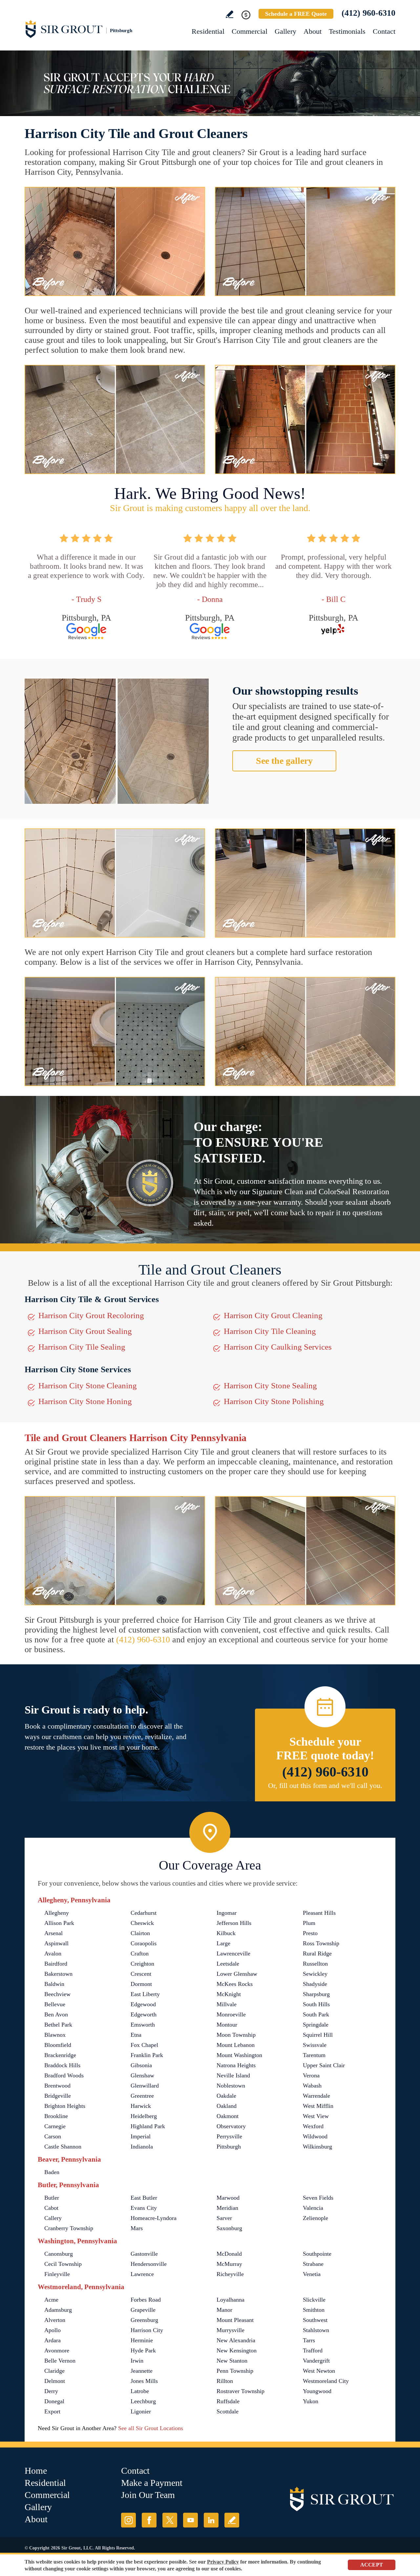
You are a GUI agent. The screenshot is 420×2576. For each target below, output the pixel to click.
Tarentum (314, 2055)
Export (52, 2411)
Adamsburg (58, 2310)
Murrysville (231, 2330)
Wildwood (315, 2136)
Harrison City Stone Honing (85, 1401)
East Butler (144, 2198)
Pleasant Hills (319, 1913)
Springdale (316, 2025)
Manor (224, 2310)
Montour (227, 2025)
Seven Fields (318, 2198)
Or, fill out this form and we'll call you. (325, 1785)
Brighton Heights (65, 2106)
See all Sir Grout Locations (151, 2428)
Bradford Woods (64, 2075)
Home (36, 2471)
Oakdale (226, 2096)
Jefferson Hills (234, 1923)
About (313, 31)
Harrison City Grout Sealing (85, 1331)
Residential (208, 31)
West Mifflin (318, 2106)
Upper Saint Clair (324, 2065)
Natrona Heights (236, 2065)
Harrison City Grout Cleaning (273, 1315)
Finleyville (57, 2274)
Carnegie (55, 2126)
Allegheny (57, 1913)
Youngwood (317, 2391)
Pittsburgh (229, 2147)
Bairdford (56, 1964)
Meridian (227, 2208)
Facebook (149, 2520)
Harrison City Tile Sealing (82, 1347)
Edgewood (143, 2004)
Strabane (313, 2264)
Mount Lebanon (236, 2045)
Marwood (228, 2198)
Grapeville (143, 2310)
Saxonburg (229, 2228)
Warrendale (316, 2096)
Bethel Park (58, 2025)
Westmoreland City (326, 2381)
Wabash (312, 2086)
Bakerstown (58, 1974)
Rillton (225, 2381)
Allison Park (59, 1923)
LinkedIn (211, 2520)
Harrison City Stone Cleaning (88, 1386)
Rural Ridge (317, 1953)
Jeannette (142, 2371)
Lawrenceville (233, 1953)
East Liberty (145, 1994)
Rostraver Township (241, 2391)
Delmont (55, 2381)
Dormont (141, 1984)
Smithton (314, 2310)
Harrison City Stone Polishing (274, 1401)
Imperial (141, 2136)
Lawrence (142, 2274)
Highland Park (148, 2126)
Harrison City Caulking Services (278, 1347)
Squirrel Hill (318, 2035)
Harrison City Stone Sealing (270, 1386)
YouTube (190, 2520)
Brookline (56, 2116)
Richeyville (230, 2274)
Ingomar (227, 1913)
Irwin (137, 2361)
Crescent (141, 1974)
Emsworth (143, 2025)
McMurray (229, 2264)
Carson (53, 2136)
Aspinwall (56, 1943)
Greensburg (144, 2320)
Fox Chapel (144, 2045)
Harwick (141, 2106)
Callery (53, 2218)
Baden (52, 2172)
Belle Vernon (60, 2361)
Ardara (52, 2340)
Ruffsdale (228, 2401)
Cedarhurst (144, 1913)
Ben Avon (56, 2014)
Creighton (142, 1964)
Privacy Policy (223, 2562)
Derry (51, 2391)
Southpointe (317, 2254)
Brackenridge (60, 2055)
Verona (311, 2075)
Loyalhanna (231, 2300)
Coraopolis (144, 1943)
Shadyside (315, 1984)
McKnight (229, 1994)
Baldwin (54, 1984)
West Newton (319, 2371)
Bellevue (55, 2004)
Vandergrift (316, 2361)
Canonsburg (59, 2254)
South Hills (316, 2004)
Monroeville (231, 2014)
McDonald (229, 2254)
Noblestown (231, 2086)
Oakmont (228, 2116)
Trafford (313, 2350)
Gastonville (144, 2254)
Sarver (224, 2218)
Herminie (142, 2340)
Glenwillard (145, 2086)
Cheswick (142, 1923)
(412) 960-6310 (368, 13)
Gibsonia (141, 2065)
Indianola (142, 2147)
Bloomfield (58, 2045)
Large (223, 1943)
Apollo (52, 2330)
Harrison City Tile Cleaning (270, 1331)
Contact (384, 31)
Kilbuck (226, 1933)
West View (316, 2116)
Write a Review (230, 14)
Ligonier (141, 2411)
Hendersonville (149, 2264)
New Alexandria (236, 2340)
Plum (309, 1923)
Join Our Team (148, 2495)
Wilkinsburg (317, 2147)
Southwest (315, 2320)
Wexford (313, 2126)
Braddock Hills (62, 2065)
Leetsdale (228, 1964)
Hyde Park (143, 2350)
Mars (137, 2228)
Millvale (227, 2004)
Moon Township (236, 2035)
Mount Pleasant (235, 2320)
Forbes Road (146, 2300)
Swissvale (315, 2045)
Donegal (54, 2401)
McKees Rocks (235, 1984)
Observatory (231, 2126)
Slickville (314, 2300)
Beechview (57, 1994)
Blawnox (55, 2035)
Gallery (285, 31)
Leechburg (143, 2401)
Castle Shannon (63, 2147)
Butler (52, 2198)
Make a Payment (152, 2483)
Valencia (313, 2208)
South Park (316, 2014)
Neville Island (233, 2075)
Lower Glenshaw (237, 1974)
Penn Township (235, 2371)
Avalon (53, 1953)
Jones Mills (144, 2381)
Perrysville (229, 2136)
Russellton (315, 1964)
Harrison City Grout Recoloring (91, 1315)
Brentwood (57, 2086)
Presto (310, 1933)
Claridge (54, 2371)
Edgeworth (144, 2014)
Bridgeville (58, 2096)
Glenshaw (142, 2075)
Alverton (55, 2320)
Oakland (227, 2106)
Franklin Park (147, 2055)
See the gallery (284, 761)
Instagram (128, 2520)
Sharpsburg (316, 1994)
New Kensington (237, 2350)
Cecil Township (63, 2264)
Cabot (51, 2208)
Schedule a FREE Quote (296, 14)
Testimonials (347, 31)
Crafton (140, 1953)
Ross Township (321, 1943)
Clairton (140, 1933)
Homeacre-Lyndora (154, 2218)
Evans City (144, 2208)
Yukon (311, 2401)
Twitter (170, 2520)
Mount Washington (239, 2055)
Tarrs (309, 2340)
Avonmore (57, 2350)
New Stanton (232, 2361)
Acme (51, 2300)
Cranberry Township (69, 2228)
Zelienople (315, 2218)
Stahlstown (316, 2330)
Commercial (250, 31)
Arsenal (53, 1933)
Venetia (312, 2274)
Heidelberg (144, 2116)
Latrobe (140, 2391)
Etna (136, 2035)
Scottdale (228, 2411)
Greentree (142, 2096)
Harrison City (147, 2330)
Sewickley (315, 1974)
